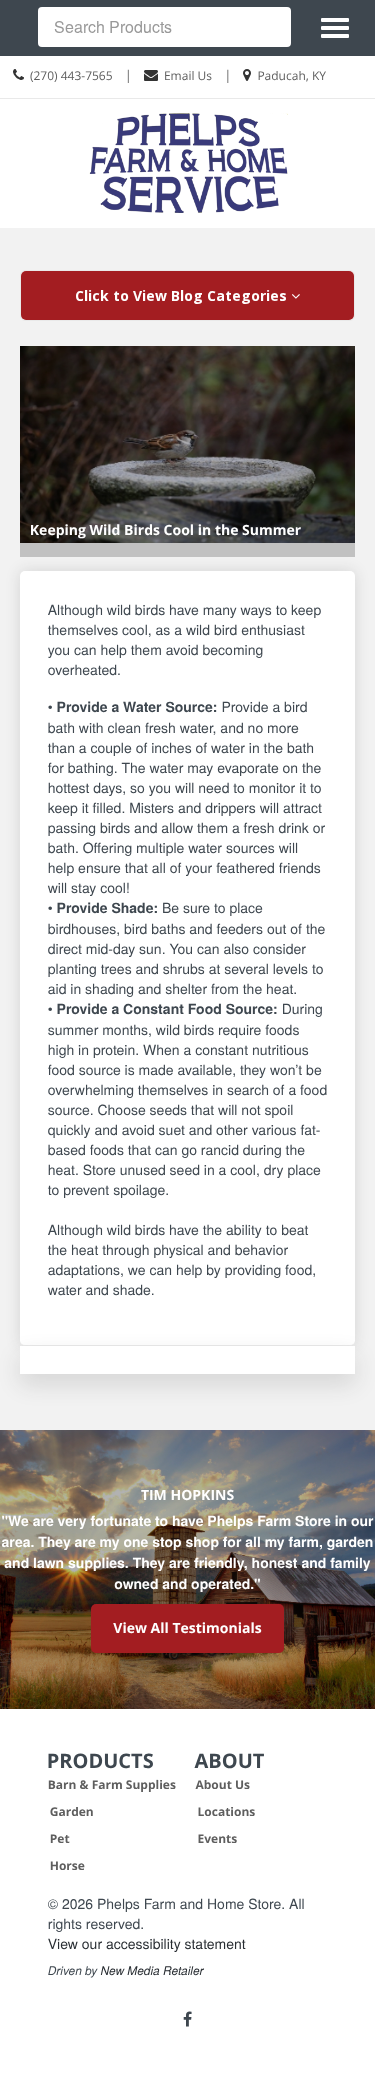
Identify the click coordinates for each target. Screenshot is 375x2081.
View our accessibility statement (147, 1943)
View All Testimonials (187, 1628)
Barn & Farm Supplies (112, 1784)
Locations (227, 1811)
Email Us (188, 75)
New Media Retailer (152, 1971)
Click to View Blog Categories (183, 295)
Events (218, 1838)
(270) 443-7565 (71, 75)
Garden (72, 1811)
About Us (223, 1784)
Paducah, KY (291, 75)
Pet (60, 1838)
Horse (67, 1865)
